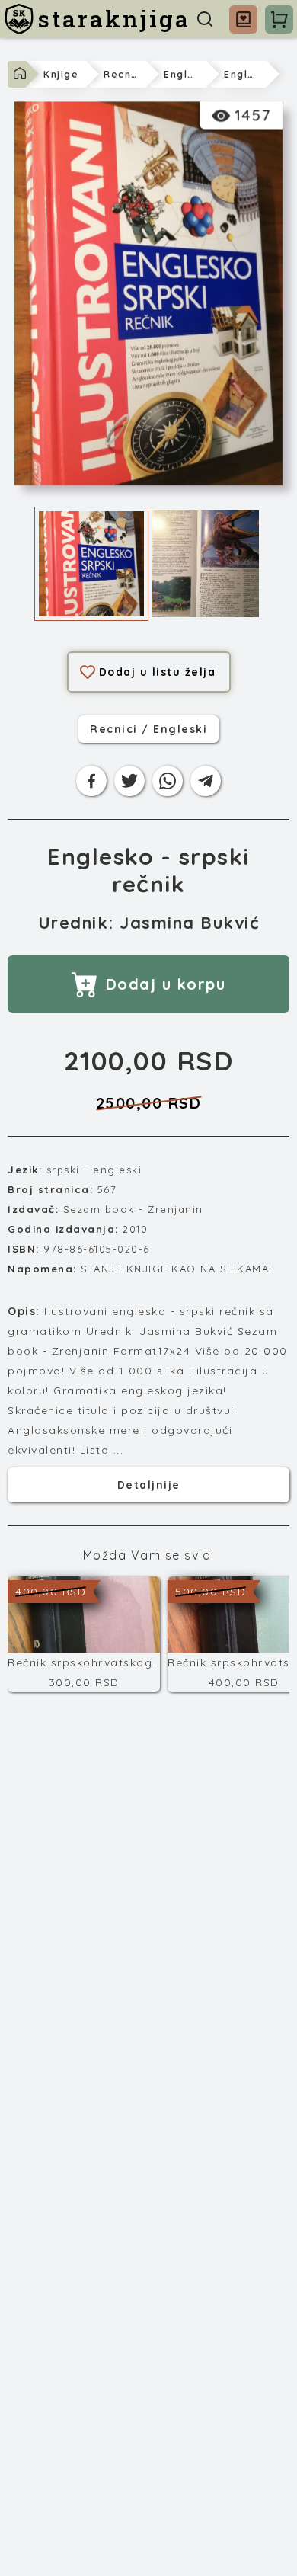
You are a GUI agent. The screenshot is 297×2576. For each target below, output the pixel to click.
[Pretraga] (205, 19)
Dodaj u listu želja (158, 672)
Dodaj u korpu (166, 984)
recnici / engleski (148, 729)
